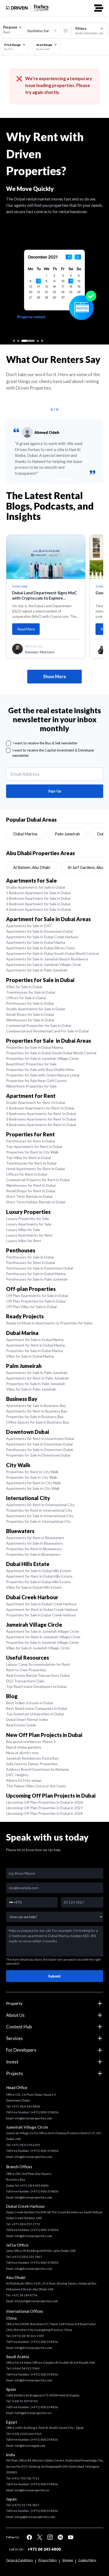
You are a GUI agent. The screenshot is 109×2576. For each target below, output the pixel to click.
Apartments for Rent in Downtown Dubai (40, 1438)
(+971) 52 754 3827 (26, 2505)
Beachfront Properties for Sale (31, 1064)
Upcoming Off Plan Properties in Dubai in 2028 (44, 1813)
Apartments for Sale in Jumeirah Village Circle (44, 964)
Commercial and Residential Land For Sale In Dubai (47, 1031)
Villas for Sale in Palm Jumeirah (31, 1389)
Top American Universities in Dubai (35, 1714)
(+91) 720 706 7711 (26, 2478)
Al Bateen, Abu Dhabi (32, 867)
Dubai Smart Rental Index (27, 1719)
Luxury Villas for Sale (23, 1230)
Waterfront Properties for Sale (31, 1086)
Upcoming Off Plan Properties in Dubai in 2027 (44, 1808)
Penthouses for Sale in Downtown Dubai (40, 1268)
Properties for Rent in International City (39, 1510)
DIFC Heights (17, 1775)
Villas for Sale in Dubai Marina (30, 1356)
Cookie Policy (87, 2560)
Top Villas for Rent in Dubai (28, 1158)
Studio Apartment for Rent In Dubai (36, 1102)
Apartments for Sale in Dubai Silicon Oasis (41, 948)
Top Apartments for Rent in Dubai (34, 1146)
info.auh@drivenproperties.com (36, 2301)
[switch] (66, 30)
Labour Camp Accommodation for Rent (38, 1664)
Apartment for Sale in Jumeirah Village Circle (43, 1631)
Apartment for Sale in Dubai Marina (35, 1340)
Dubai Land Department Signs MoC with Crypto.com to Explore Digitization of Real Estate (44, 596)
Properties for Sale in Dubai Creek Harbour (41, 1615)
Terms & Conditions (20, 2560)
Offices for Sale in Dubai (26, 998)
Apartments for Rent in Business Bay (37, 1411)
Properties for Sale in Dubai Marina (35, 1047)
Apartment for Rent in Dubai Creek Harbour (42, 1609)
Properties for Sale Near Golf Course (36, 1081)
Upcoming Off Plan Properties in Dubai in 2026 (44, 1802)
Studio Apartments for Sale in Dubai (36, 887)
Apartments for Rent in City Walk (33, 1483)
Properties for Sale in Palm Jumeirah (36, 1384)
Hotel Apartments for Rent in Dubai (35, 1169)
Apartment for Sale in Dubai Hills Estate (39, 1571)
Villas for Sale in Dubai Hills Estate (34, 1587)
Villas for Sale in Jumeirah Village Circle (38, 1648)
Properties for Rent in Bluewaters (34, 1549)
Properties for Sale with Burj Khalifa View (40, 1069)
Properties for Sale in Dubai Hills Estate (38, 1582)
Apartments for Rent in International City (40, 1505)
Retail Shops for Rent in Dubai (31, 1191)
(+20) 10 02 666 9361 (27, 2434)
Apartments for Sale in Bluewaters (35, 1543)
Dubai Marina (25, 834)
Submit (54, 1976)
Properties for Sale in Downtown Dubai (38, 1455)
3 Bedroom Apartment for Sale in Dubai (38, 904)
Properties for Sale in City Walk (32, 1477)
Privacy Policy (48, 2560)
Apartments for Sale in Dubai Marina (36, 942)
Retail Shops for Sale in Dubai (30, 1014)
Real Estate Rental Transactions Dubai (38, 1675)
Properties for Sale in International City (38, 1521)
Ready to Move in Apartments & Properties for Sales (49, 1323)
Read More (26, 629)
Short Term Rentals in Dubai (29, 1196)
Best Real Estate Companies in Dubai (37, 1708)
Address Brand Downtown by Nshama (37, 1769)
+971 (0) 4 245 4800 (26, 2106)
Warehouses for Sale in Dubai (30, 1020)
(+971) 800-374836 (45, 2112)
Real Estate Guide (21, 1725)
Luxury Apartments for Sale (29, 1224)
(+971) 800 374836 (44, 2342)
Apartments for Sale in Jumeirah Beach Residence (47, 959)
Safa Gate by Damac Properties (32, 1764)
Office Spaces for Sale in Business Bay (38, 1422)
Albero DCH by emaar (24, 1780)
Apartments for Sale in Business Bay (36, 1406)
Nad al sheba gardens (24, 1747)
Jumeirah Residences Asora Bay (32, 1758)
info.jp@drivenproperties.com (35, 2517)
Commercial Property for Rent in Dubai (38, 1180)
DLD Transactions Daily (25, 1681)
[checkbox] (9, 743)
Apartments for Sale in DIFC (29, 926)
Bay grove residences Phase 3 (31, 1742)
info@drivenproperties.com (33, 2118)
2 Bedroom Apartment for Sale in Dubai (38, 898)
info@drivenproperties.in (32, 2490)
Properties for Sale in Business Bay (35, 1417)
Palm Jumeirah (67, 834)
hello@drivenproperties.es (33, 2413)
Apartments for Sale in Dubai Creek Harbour (42, 937)
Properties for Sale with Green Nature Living (43, 1075)
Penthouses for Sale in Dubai (30, 1003)
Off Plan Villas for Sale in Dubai (31, 1307)
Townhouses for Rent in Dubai (31, 1163)
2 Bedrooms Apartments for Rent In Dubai (41, 1114)
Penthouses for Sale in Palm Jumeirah (37, 1279)
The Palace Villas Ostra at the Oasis (36, 1786)
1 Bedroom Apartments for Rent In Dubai (40, 1108)
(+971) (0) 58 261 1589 (28, 2336)
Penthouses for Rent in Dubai (31, 1141)
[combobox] (13, 30)
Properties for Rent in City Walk (32, 1152)
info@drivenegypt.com (30, 2446)
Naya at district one (22, 1753)
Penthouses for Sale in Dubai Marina (36, 1274)
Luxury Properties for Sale (28, 1218)
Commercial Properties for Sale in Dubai (39, 1025)
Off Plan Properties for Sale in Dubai (36, 1301)
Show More (54, 677)
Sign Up (55, 791)
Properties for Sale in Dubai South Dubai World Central (51, 1053)
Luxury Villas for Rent (24, 1241)
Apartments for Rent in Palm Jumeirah (37, 1378)
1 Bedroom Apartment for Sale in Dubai (38, 893)
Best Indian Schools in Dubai (29, 1703)
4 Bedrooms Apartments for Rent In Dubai (41, 1125)
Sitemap (68, 2560)
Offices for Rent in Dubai (27, 1174)
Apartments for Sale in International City (40, 1516)
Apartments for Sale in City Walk (33, 1488)
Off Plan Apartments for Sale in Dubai (37, 1296)
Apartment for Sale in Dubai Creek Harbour (41, 1604)
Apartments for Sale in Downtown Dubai (39, 931)
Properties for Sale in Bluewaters (33, 1554)
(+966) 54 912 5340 (26, 2368)
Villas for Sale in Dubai (24, 987)
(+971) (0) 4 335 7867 (27, 2257)
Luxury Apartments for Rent (29, 1235)
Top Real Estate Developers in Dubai (36, 1686)
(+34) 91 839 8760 (25, 2401)
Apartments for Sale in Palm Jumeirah (37, 970)
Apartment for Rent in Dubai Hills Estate (39, 1576)
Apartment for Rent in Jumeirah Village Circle (43, 1637)
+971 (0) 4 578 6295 (26, 2145)
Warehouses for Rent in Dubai (31, 1185)
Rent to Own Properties (26, 1670)
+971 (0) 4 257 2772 (26, 2224)
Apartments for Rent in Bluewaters (35, 1538)
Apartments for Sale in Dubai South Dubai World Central (52, 953)
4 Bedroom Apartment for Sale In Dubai (38, 909)
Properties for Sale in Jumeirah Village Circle (42, 1058)
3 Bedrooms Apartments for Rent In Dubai (41, 1119)
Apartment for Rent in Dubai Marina (35, 1345)
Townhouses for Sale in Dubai (31, 992)
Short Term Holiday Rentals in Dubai (36, 1202)
